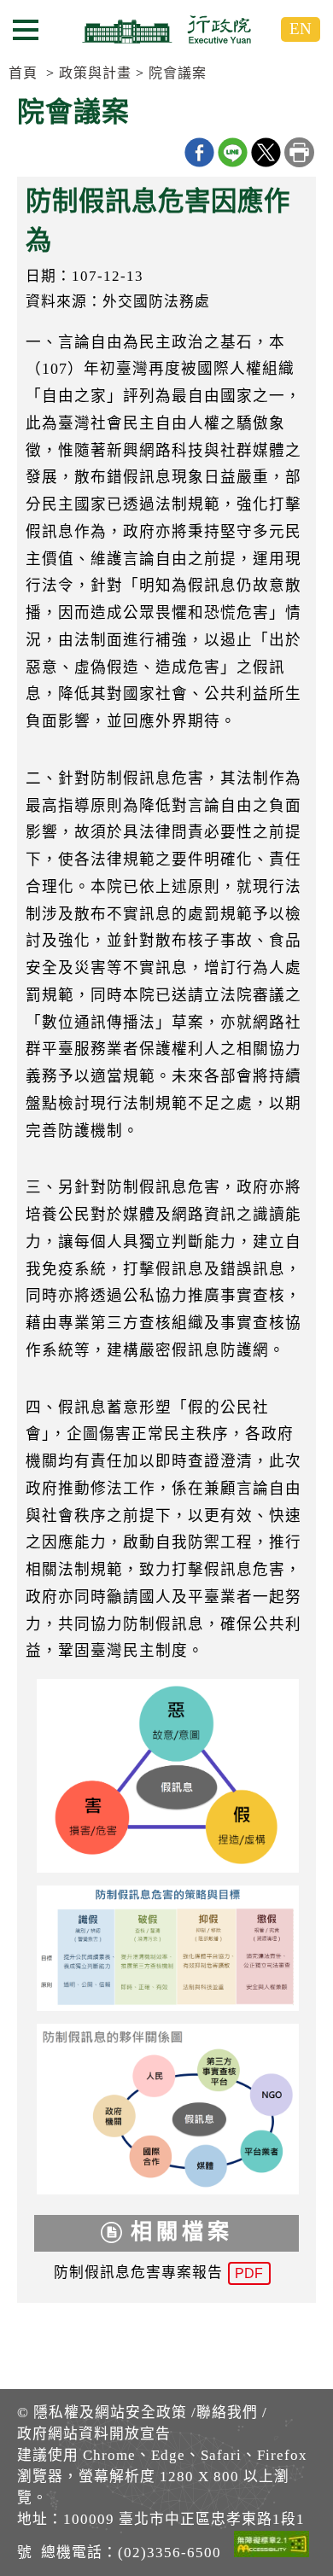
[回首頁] (166, 29)
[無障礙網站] (272, 2547)
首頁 (23, 73)
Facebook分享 (199, 152)
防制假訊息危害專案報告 (158, 2273)
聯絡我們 (227, 2413)
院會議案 (178, 73)
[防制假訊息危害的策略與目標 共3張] (166, 1953)
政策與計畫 (95, 73)
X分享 (266, 152)
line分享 (233, 152)
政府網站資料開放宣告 (94, 2434)
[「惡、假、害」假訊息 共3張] (166, 1780)
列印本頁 (299, 152)
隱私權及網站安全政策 (110, 2413)
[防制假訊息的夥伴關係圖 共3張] (166, 2113)
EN (301, 29)
